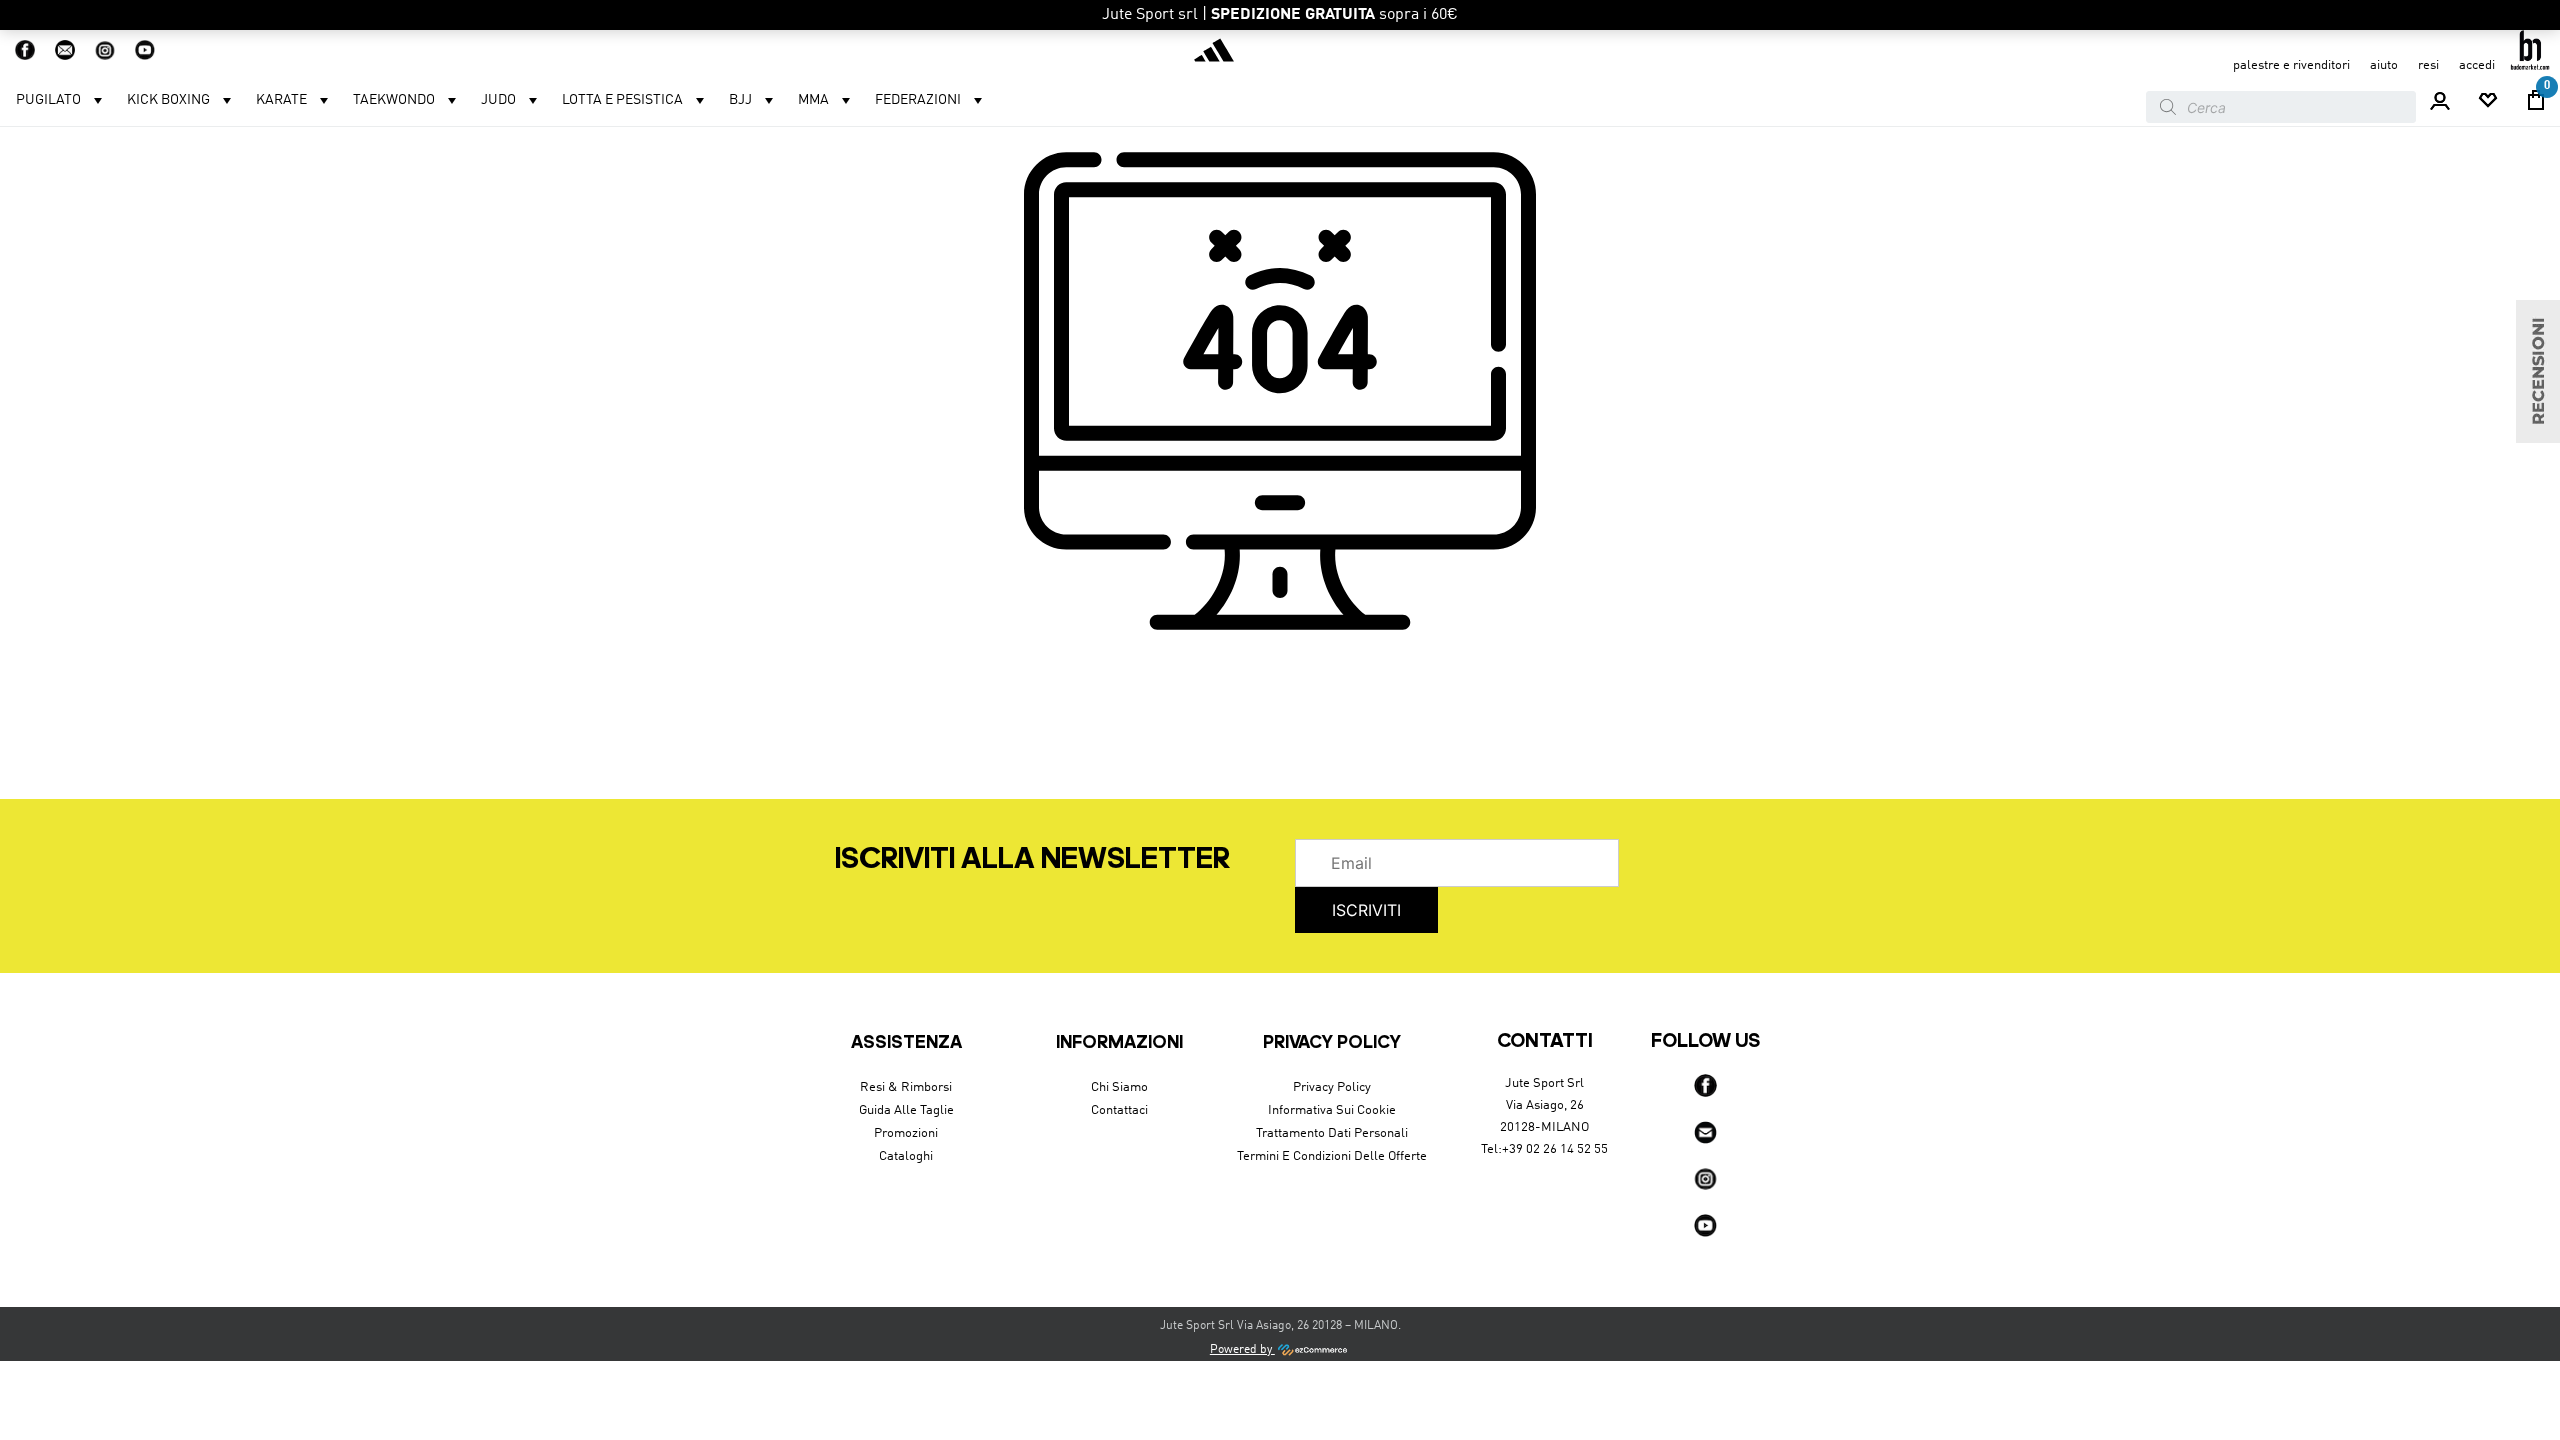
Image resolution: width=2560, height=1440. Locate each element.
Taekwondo (394, 100)
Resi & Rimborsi (906, 1087)
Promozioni (906, 1133)
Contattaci (1119, 1110)
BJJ (740, 100)
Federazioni (918, 100)
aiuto (2384, 65)
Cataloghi (906, 1156)
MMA (813, 100)
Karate (281, 100)
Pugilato (48, 100)
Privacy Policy (1332, 1087)
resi (2428, 65)
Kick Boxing (168, 100)
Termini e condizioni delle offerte (1332, 1156)
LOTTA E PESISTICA (622, 100)
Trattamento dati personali (1332, 1133)
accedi (2477, 65)
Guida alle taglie (906, 1110)
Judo (498, 100)
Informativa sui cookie (1332, 1110)
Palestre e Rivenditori (2291, 65)
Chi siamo (1119, 1087)
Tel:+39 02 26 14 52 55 (1544, 1149)
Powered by (1242, 1350)
